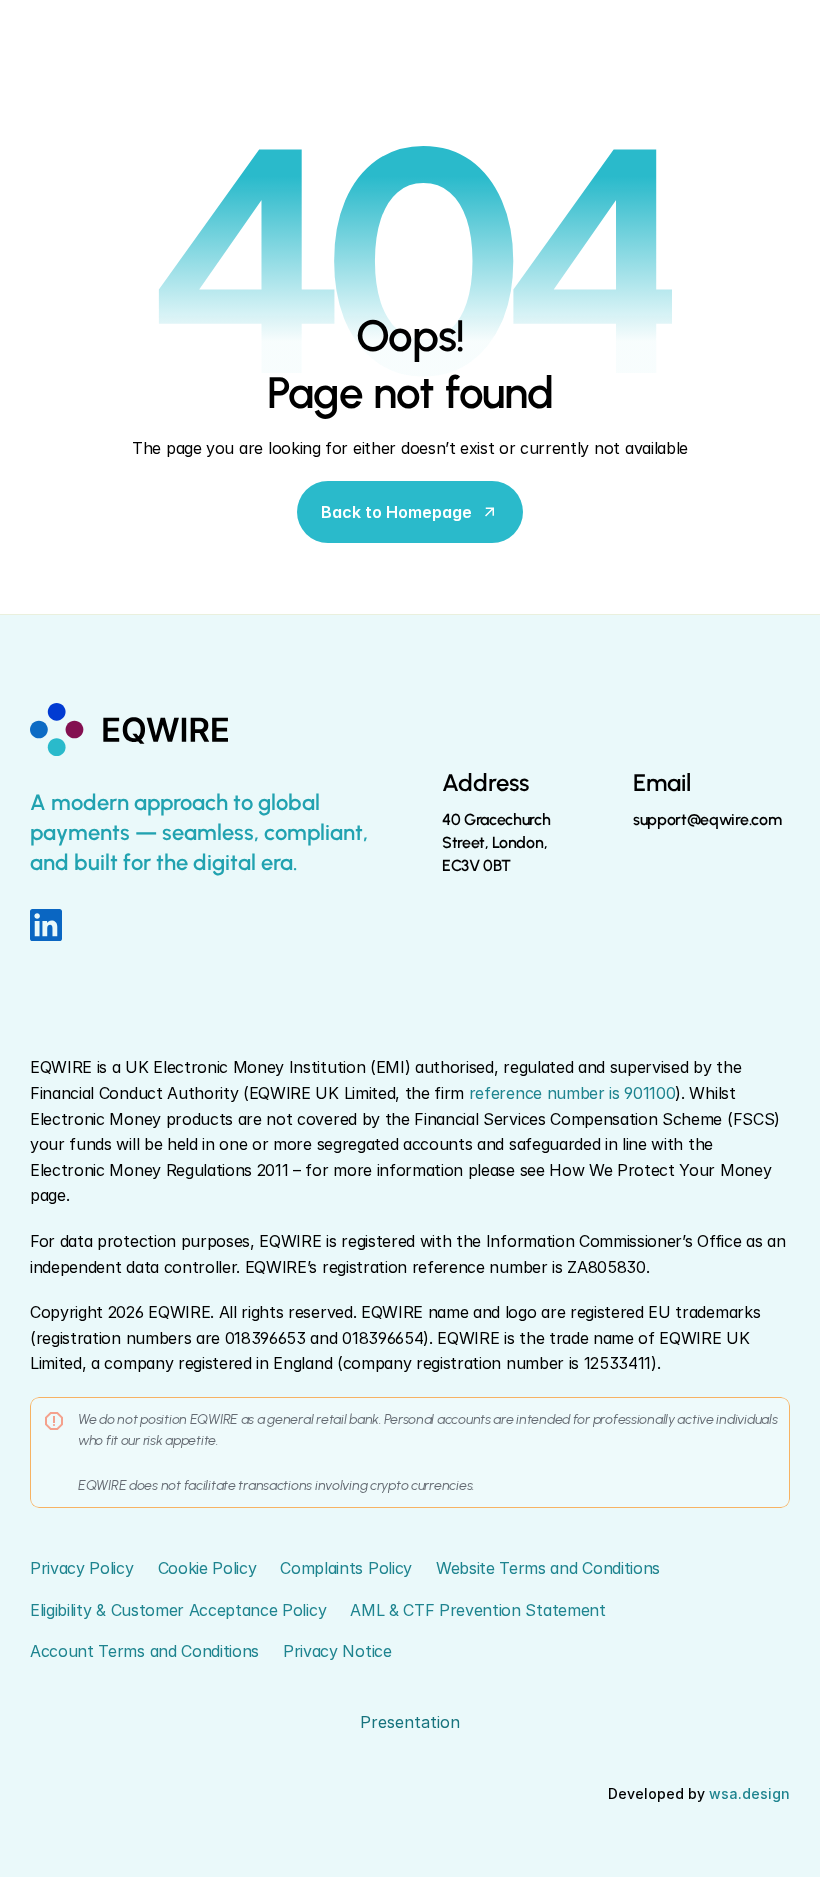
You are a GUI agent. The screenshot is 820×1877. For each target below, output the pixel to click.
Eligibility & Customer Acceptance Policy (178, 1610)
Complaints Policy (346, 1568)
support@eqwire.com (707, 819)
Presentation (410, 1722)
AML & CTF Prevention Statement (477, 1610)
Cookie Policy (207, 1568)
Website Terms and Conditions (548, 1568)
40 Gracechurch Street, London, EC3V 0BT (498, 842)
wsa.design (749, 1793)
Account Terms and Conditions (144, 1651)
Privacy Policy (82, 1568)
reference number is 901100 (572, 1093)
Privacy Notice (337, 1651)
